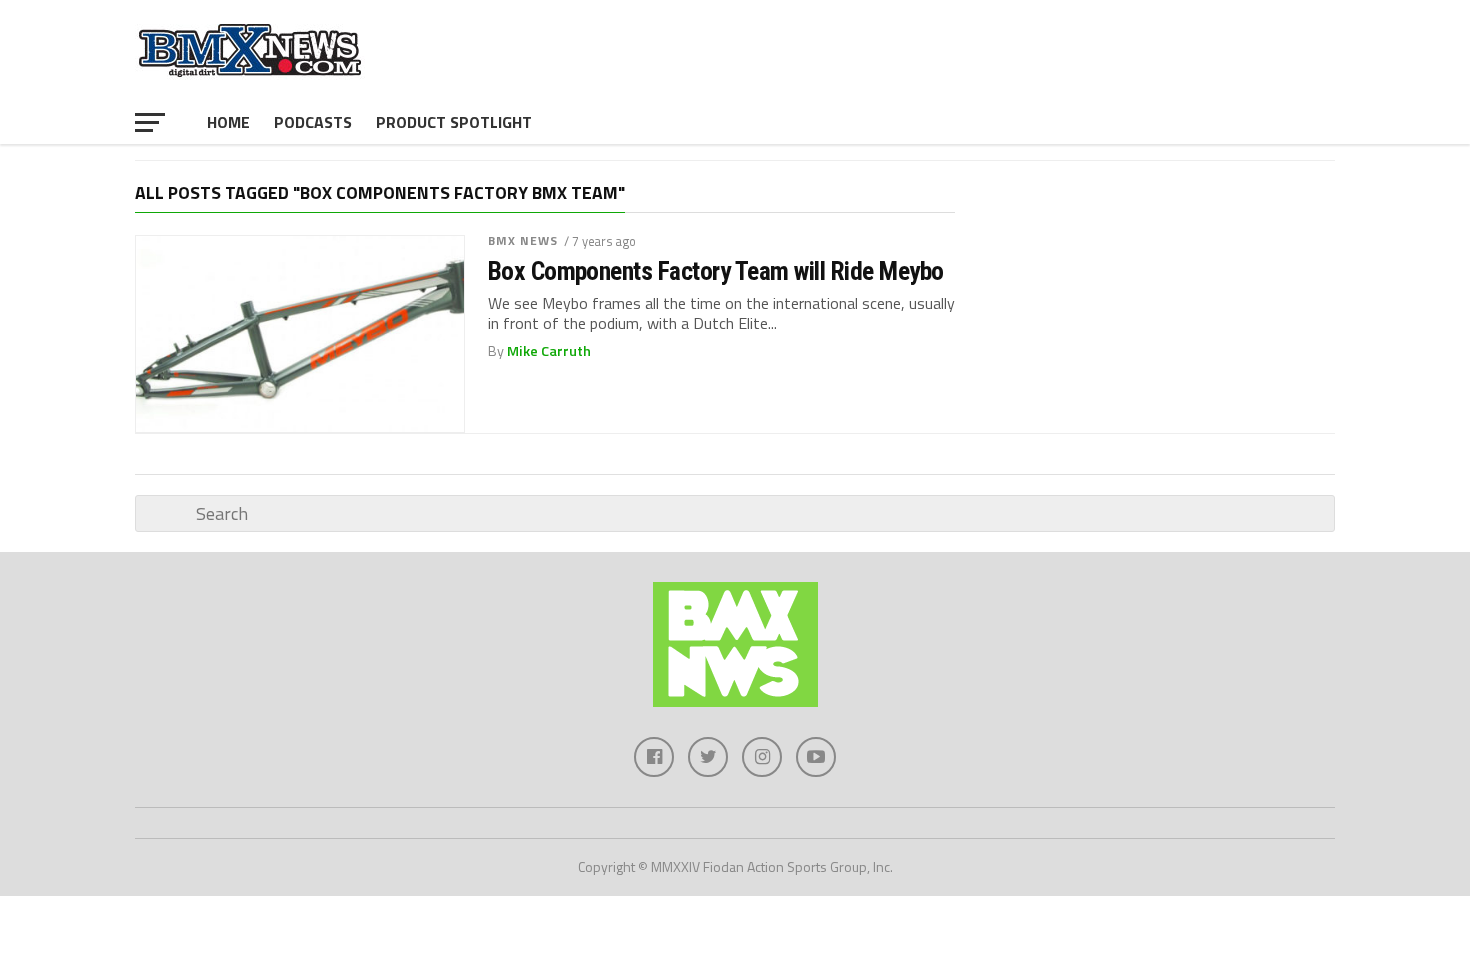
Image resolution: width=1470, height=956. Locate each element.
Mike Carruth (549, 351)
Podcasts (313, 122)
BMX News (523, 240)
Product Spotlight (454, 122)
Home (228, 122)
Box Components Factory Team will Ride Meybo (716, 271)
